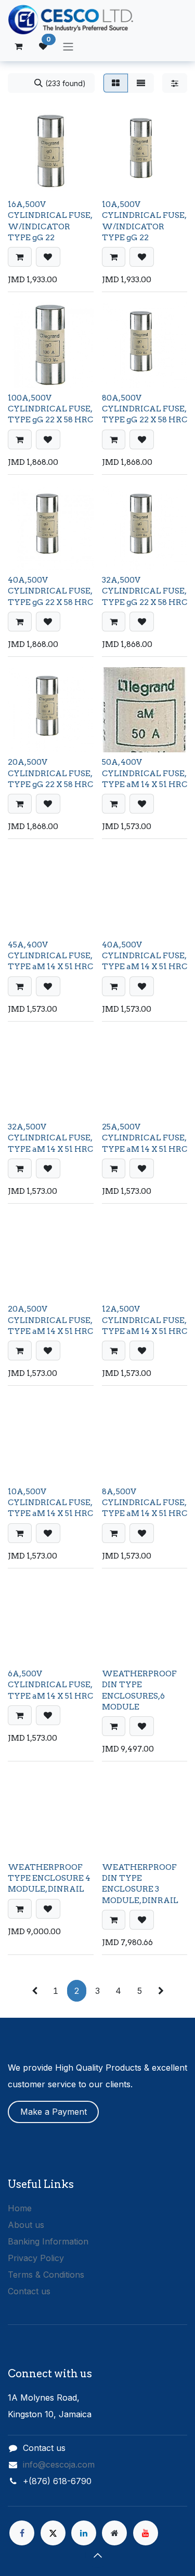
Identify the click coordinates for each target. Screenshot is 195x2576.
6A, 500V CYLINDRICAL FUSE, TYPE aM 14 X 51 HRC (50, 1685)
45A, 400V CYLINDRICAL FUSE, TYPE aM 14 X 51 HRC (50, 956)
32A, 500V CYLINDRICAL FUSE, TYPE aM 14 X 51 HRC (50, 1138)
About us (26, 2225)
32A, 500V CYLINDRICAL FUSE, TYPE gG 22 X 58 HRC (145, 591)
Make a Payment (54, 2112)
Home (20, 2208)
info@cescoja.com (59, 2464)
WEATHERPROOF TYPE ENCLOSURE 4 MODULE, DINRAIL (49, 1878)
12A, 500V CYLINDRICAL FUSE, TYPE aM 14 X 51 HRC (145, 1320)
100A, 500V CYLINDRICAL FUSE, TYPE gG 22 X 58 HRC (50, 409)
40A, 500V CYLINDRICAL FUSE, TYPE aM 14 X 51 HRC (145, 956)
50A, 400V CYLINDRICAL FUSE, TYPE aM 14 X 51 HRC (145, 773)
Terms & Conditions (46, 2275)
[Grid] (116, 83)
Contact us (29, 2291)
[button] (20, 257)
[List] (141, 83)
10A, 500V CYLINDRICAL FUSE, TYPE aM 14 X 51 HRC (50, 1503)
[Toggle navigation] (68, 46)
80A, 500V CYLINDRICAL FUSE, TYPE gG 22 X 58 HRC (145, 409)
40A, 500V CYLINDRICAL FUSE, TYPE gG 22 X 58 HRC (50, 591)
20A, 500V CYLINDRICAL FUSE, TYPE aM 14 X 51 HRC (50, 1320)
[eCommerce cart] (18, 46)
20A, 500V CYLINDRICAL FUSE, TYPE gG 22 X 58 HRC (50, 773)
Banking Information (48, 2241)
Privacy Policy (36, 2258)
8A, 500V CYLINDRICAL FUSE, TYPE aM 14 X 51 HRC (145, 1503)
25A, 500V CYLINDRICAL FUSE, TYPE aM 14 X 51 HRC (145, 1138)
